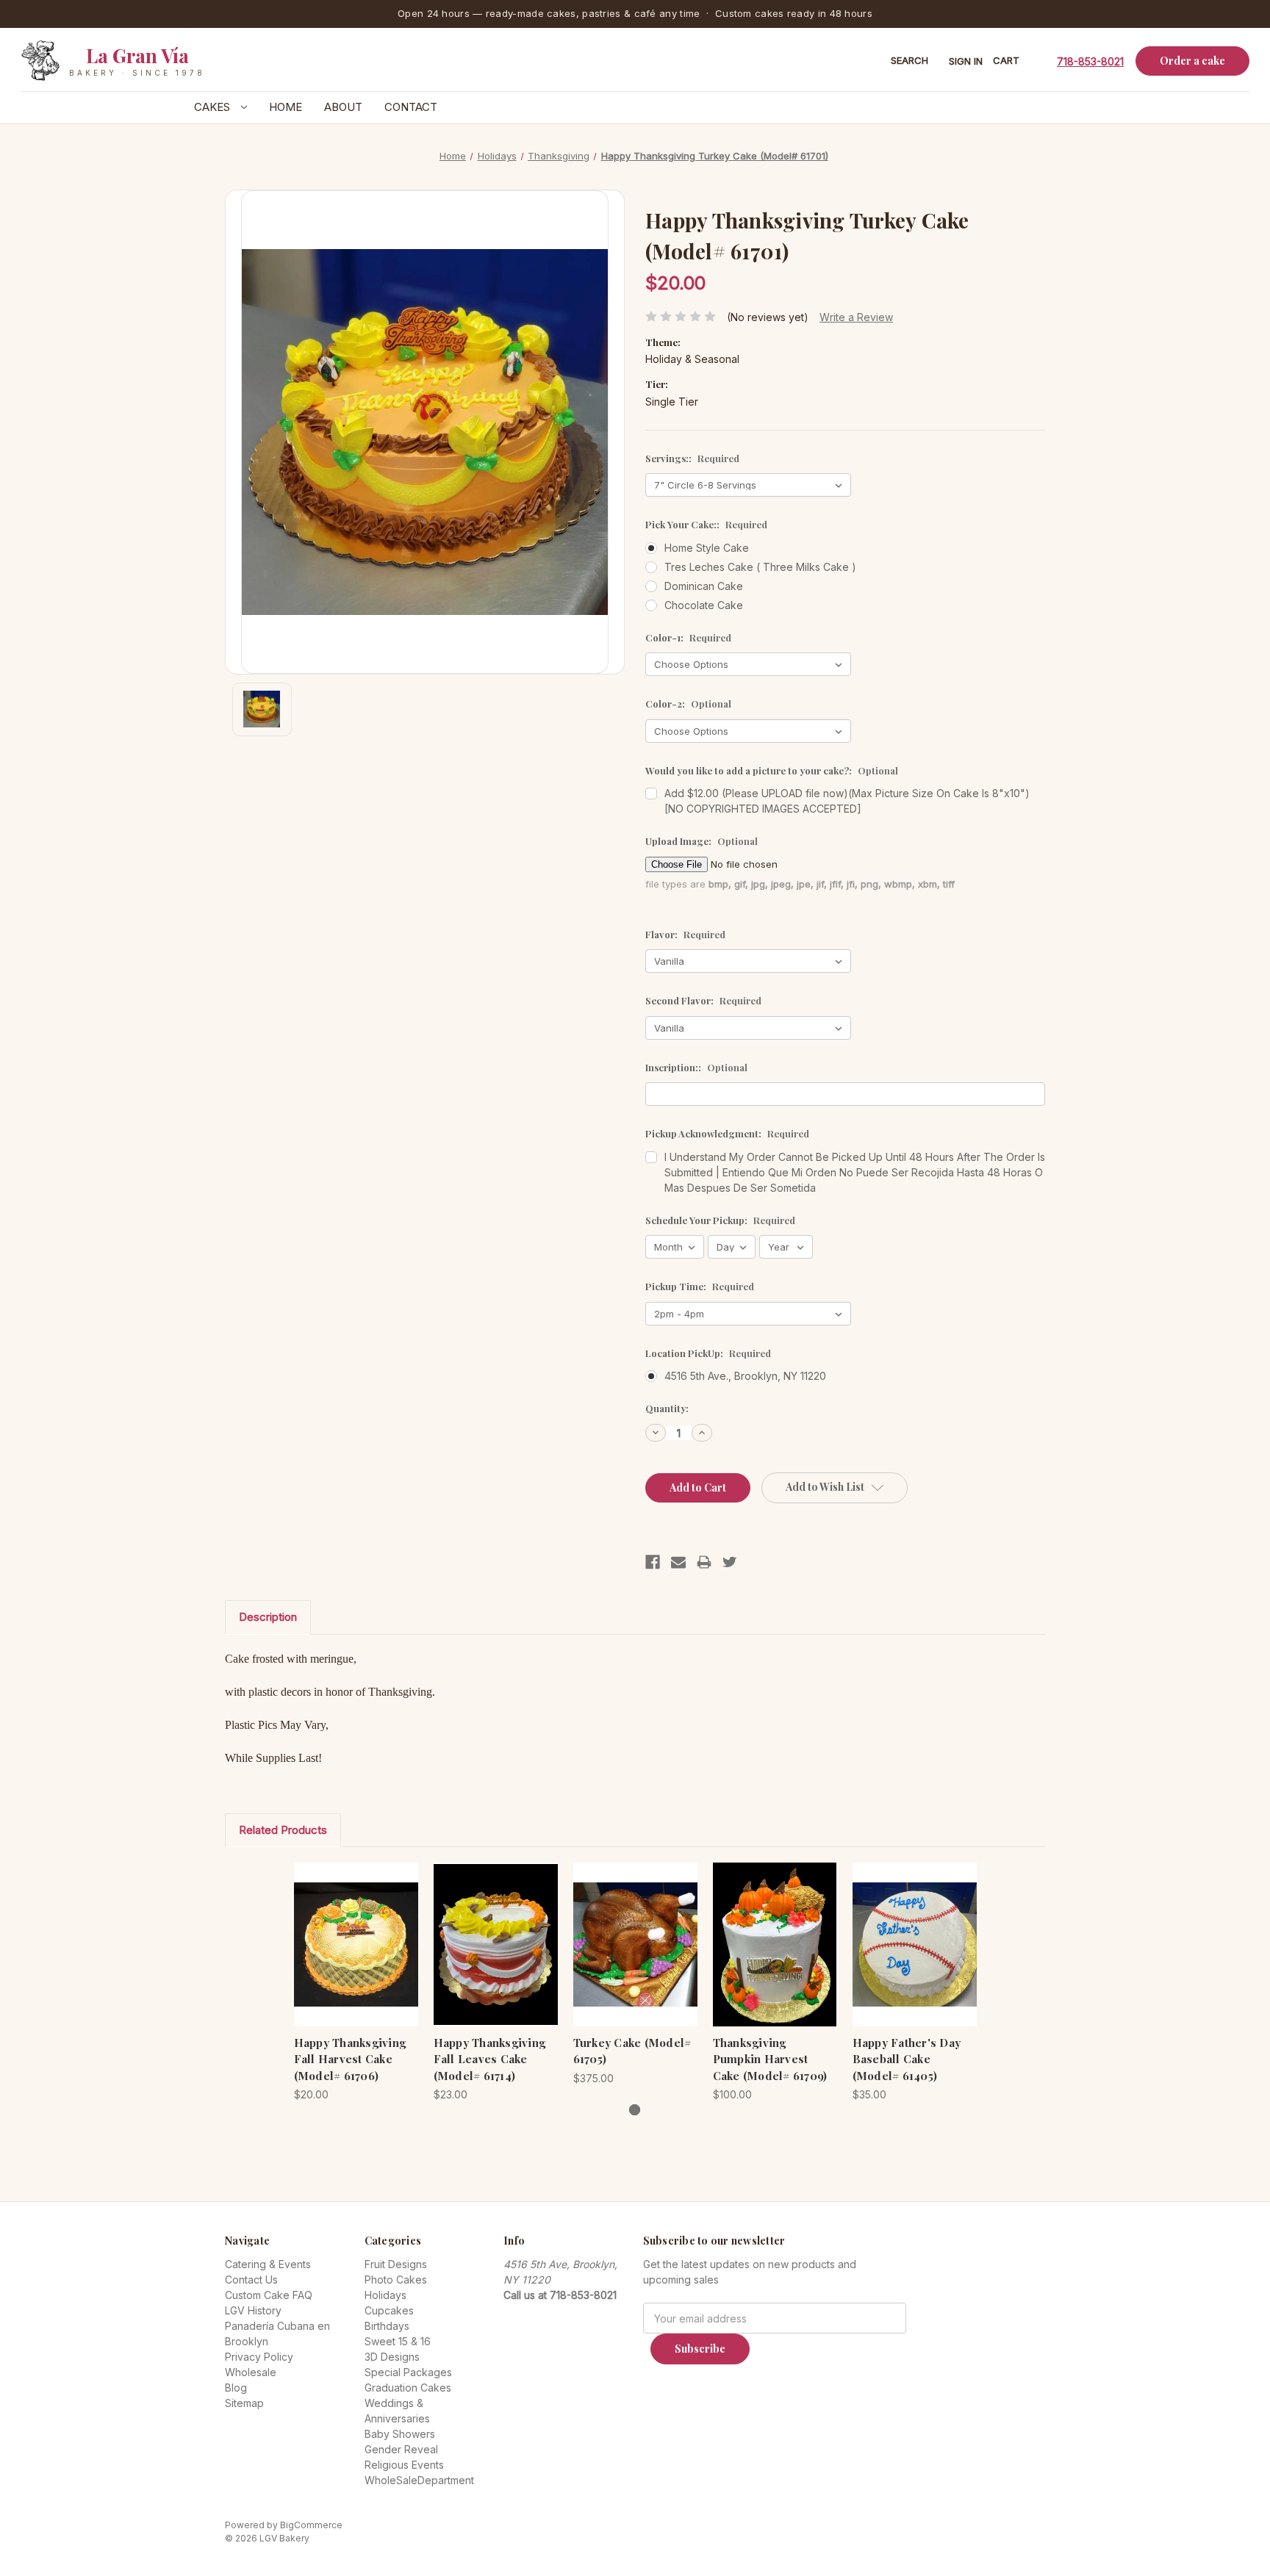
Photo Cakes (396, 2280)
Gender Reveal (401, 2449)
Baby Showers (400, 2434)
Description (268, 1617)
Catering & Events (268, 2264)
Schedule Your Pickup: (720, 1220)
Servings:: (692, 458)
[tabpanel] (356, 1982)
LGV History (253, 2310)
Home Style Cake (707, 548)
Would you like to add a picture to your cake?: (772, 770)
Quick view (344, 1931)
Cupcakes (389, 2310)
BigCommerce (311, 2525)
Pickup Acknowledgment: (727, 1133)
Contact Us (251, 2280)
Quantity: (667, 1408)
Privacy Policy (259, 2357)
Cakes (214, 107)
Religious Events (404, 2465)
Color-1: (688, 637)
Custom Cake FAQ (269, 2295)
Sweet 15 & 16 (398, 2341)
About (343, 107)
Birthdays (387, 2326)
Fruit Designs (396, 2264)
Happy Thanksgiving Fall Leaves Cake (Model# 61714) (490, 2059)
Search (910, 60)
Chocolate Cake (704, 605)
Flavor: (685, 934)
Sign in (966, 61)
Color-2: (688, 704)
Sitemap (244, 2403)
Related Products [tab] (283, 1830)
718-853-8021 (1090, 61)
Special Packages (408, 2372)
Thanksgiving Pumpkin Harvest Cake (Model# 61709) (770, 2059)
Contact (411, 107)
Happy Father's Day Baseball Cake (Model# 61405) (907, 2059)
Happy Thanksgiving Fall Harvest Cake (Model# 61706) (350, 2059)
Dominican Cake (704, 586)
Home (286, 107)
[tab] (635, 2110)
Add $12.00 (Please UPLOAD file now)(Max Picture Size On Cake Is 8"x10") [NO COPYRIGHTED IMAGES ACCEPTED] (847, 801)
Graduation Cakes (408, 2388)
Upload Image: (702, 841)
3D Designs (392, 2357)
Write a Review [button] (856, 317)
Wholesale (251, 2372)
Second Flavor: (703, 1000)
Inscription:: (696, 1067)
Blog (236, 2388)
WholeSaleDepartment (419, 2480)
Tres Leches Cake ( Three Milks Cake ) (760, 567)
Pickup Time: (700, 1286)
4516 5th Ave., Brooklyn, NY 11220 (745, 1376)
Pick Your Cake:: (706, 524)
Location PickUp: (708, 1353)
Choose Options (356, 1957)
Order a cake (1192, 61)
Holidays (385, 2295)
